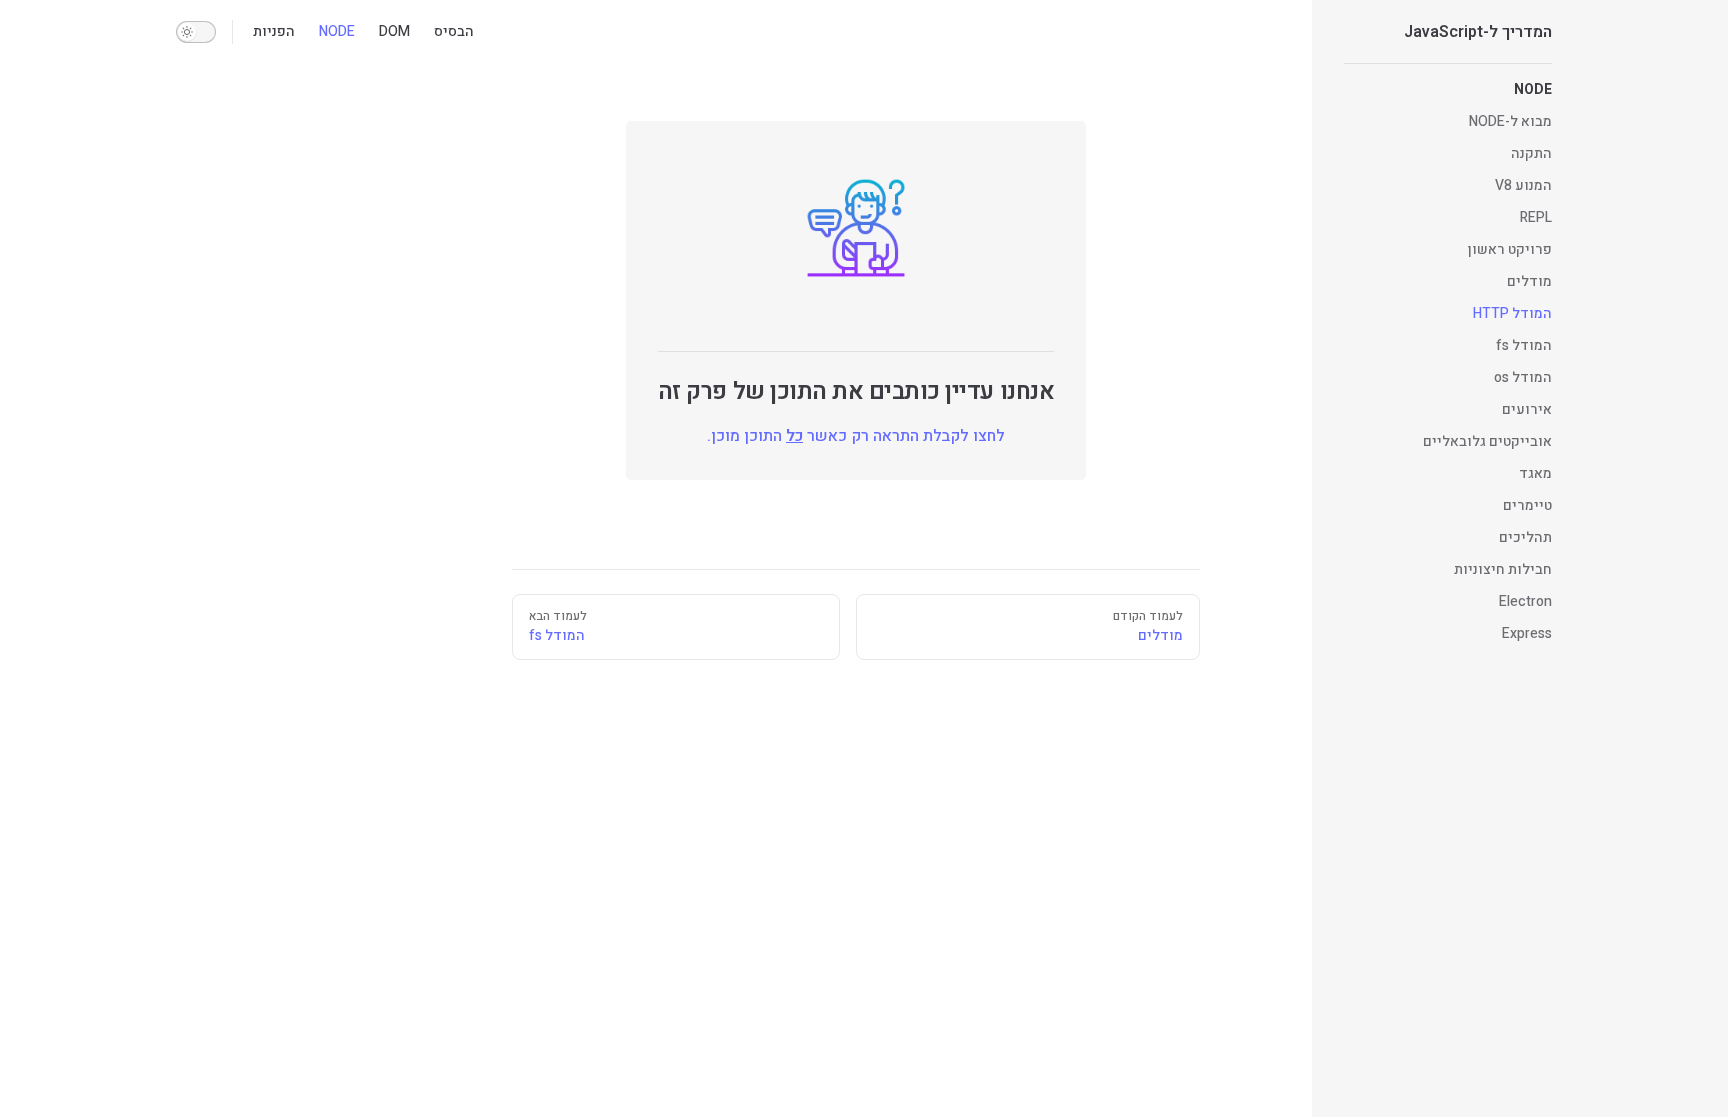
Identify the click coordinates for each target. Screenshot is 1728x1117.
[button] (1448, 90)
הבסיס (454, 31)
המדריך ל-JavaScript (1478, 32)
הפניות (274, 31)
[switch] (196, 32)
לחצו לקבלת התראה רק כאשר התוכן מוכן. (856, 436)
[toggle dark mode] (196, 32)
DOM (394, 31)
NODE (337, 31)
